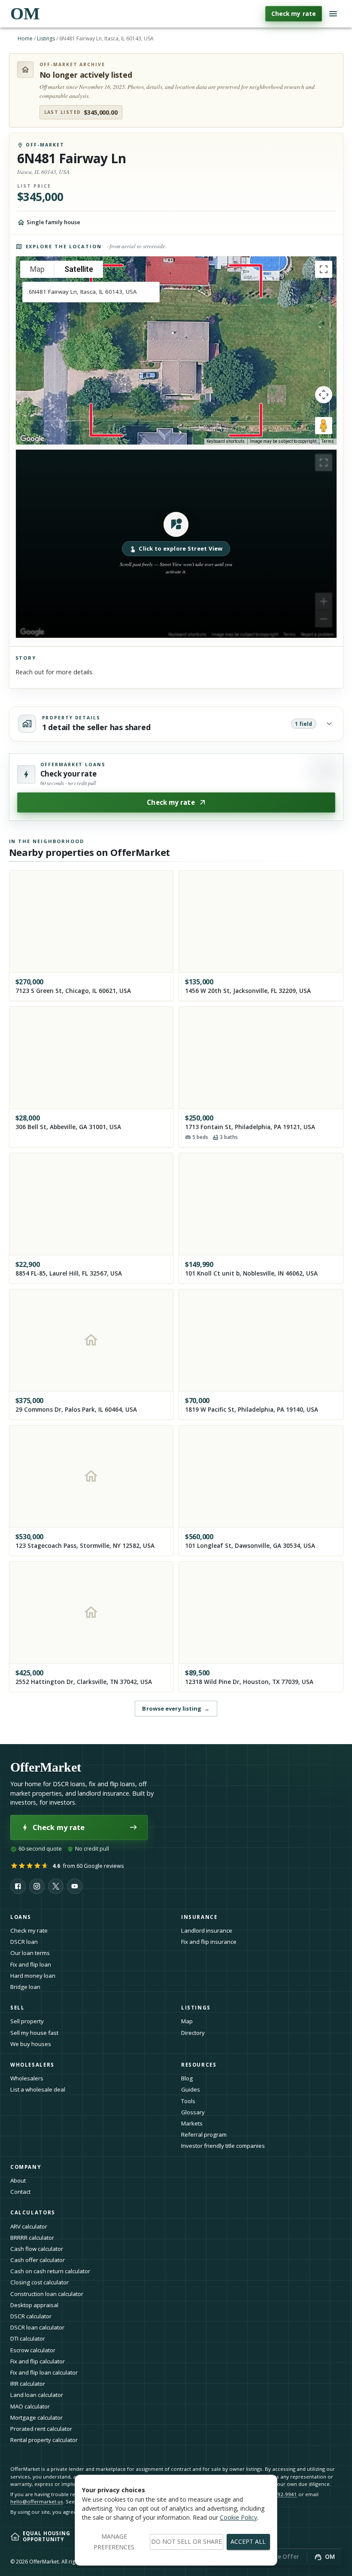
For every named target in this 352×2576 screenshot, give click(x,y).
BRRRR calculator (32, 2238)
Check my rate (294, 14)
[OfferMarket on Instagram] (37, 1886)
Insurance (199, 1917)
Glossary (193, 2112)
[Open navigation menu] (333, 14)
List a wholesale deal (38, 2089)
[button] (176, 544)
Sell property (27, 2021)
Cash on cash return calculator (50, 2271)
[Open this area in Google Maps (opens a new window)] (32, 439)
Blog (187, 2078)
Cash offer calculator (38, 2260)
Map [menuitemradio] (37, 269)
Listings (46, 38)
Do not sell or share (187, 2541)
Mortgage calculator (36, 2418)
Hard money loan (33, 1976)
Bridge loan (25, 1987)
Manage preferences (114, 2542)
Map (187, 2021)
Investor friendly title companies (223, 2146)
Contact (20, 2192)
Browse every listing (176, 1708)
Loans (21, 1917)
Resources (199, 2065)
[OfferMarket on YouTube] (75, 1886)
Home (25, 38)
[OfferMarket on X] (56, 1886)
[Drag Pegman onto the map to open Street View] (324, 426)
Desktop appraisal (34, 2305)
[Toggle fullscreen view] (324, 269)
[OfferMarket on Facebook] (18, 1886)
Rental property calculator (44, 2440)
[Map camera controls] (324, 395)
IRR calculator (28, 2384)
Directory (193, 2033)
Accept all (248, 2541)
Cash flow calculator (37, 2249)
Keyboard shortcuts (226, 441)
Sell (17, 2008)
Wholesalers (27, 2078)
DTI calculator (28, 2338)
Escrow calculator (33, 2350)
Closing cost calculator (39, 2282)
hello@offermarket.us (37, 2501)
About (18, 2180)
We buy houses (31, 2044)
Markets (192, 2123)
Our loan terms (30, 1953)
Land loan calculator (37, 2395)
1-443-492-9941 (278, 2494)
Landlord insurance (207, 1930)
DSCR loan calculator (37, 2327)
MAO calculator (30, 2406)
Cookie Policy (238, 2517)
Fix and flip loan (31, 1964)
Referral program (204, 2134)
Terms (328, 441)
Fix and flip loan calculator (44, 2372)
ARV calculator (29, 2226)
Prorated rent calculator (41, 2429)
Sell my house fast (34, 2033)
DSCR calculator (31, 2316)
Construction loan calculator (47, 2294)
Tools (188, 2101)
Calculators (33, 2212)
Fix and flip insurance (209, 1942)
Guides (191, 2089)
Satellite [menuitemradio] (79, 269)
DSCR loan (24, 1942)
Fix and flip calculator (38, 2361)
